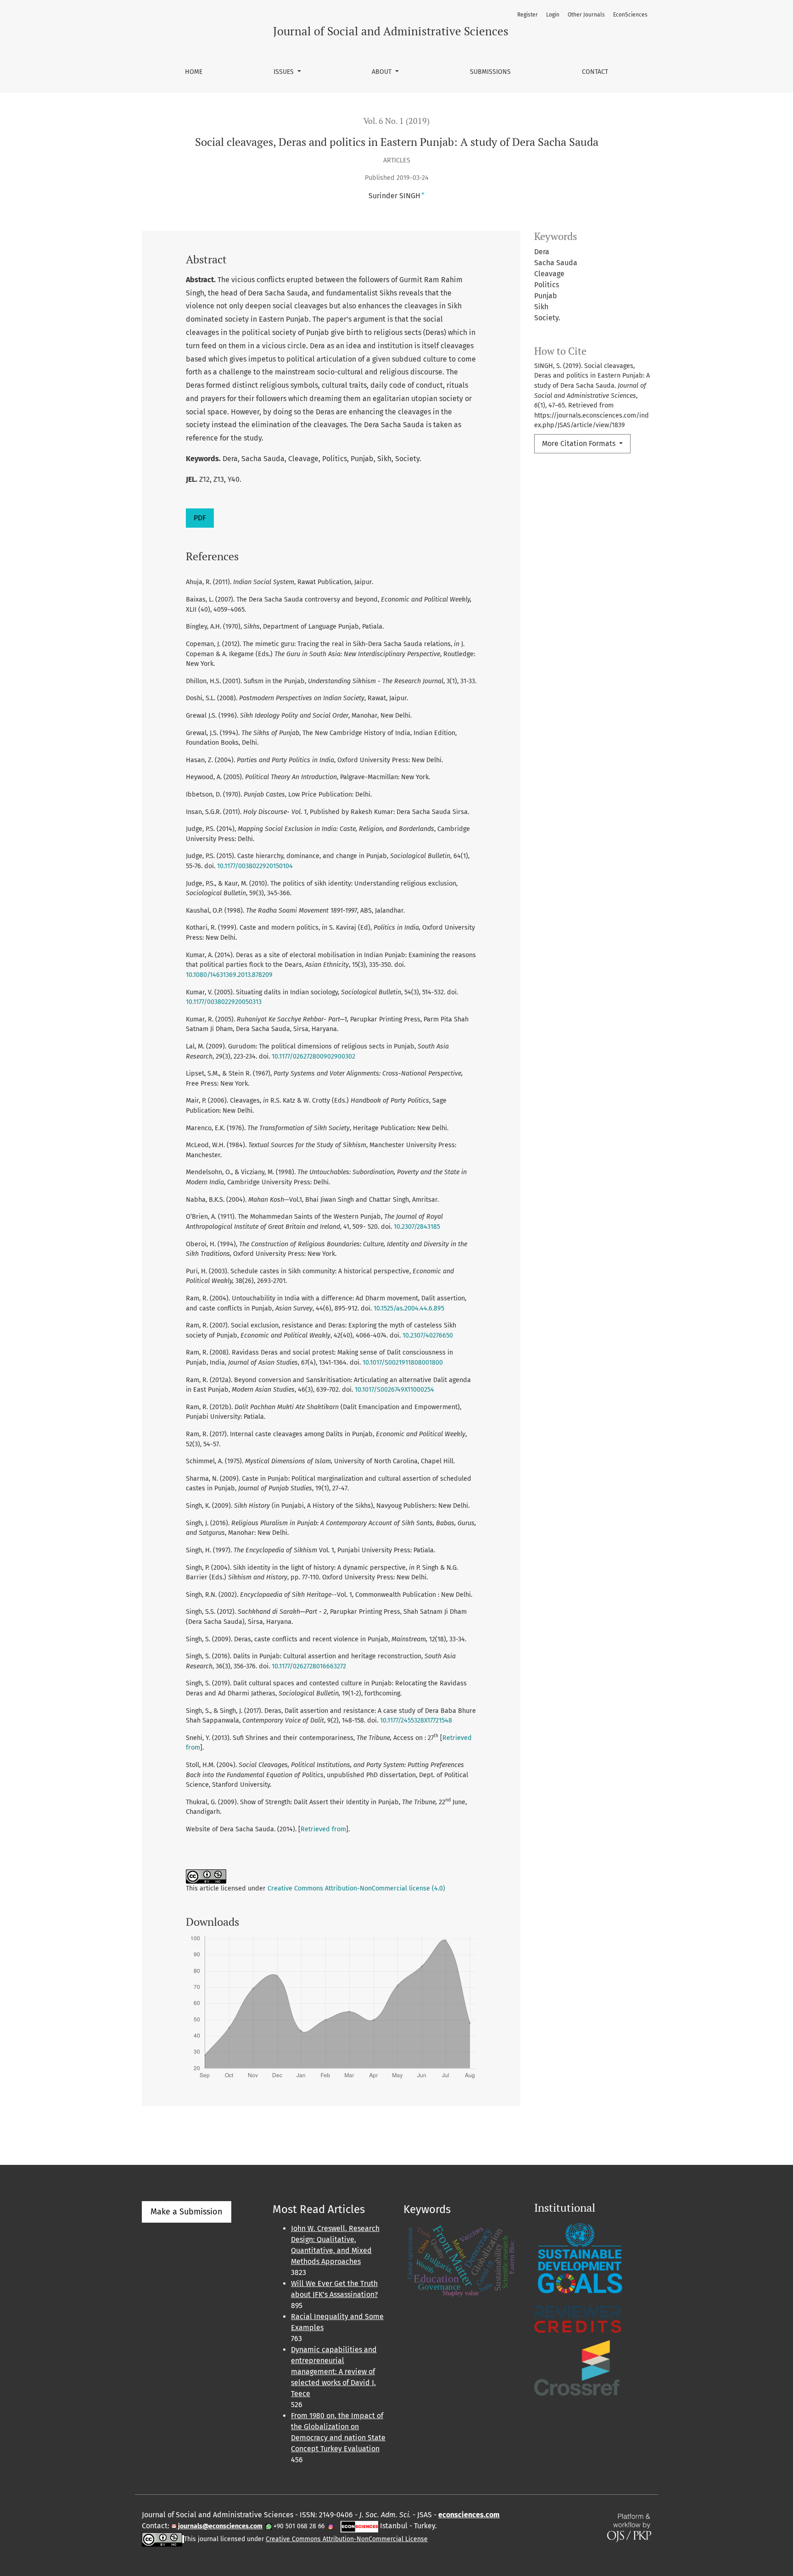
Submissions (490, 72)
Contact (595, 72)
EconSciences (630, 15)
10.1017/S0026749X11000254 (394, 1390)
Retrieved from (323, 1829)
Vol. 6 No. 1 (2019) (396, 121)
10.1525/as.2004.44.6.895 (409, 1308)
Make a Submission (187, 2212)
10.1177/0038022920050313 (224, 1002)
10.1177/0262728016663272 (309, 1666)
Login (553, 15)
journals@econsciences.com (220, 2526)
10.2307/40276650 (428, 1335)
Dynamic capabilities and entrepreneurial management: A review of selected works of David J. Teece (334, 2372)
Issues (285, 72)
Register (528, 15)
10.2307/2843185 (417, 1227)
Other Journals (586, 15)
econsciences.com (469, 2515)
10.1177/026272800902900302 (313, 1057)
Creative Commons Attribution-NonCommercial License (347, 2539)
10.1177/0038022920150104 (255, 866)
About (383, 72)
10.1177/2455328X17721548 (416, 1720)
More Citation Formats (580, 443)
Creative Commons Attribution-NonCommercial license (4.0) (356, 1888)
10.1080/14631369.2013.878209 (229, 975)
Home (194, 72)
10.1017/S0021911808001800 (403, 1363)
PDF (200, 518)
